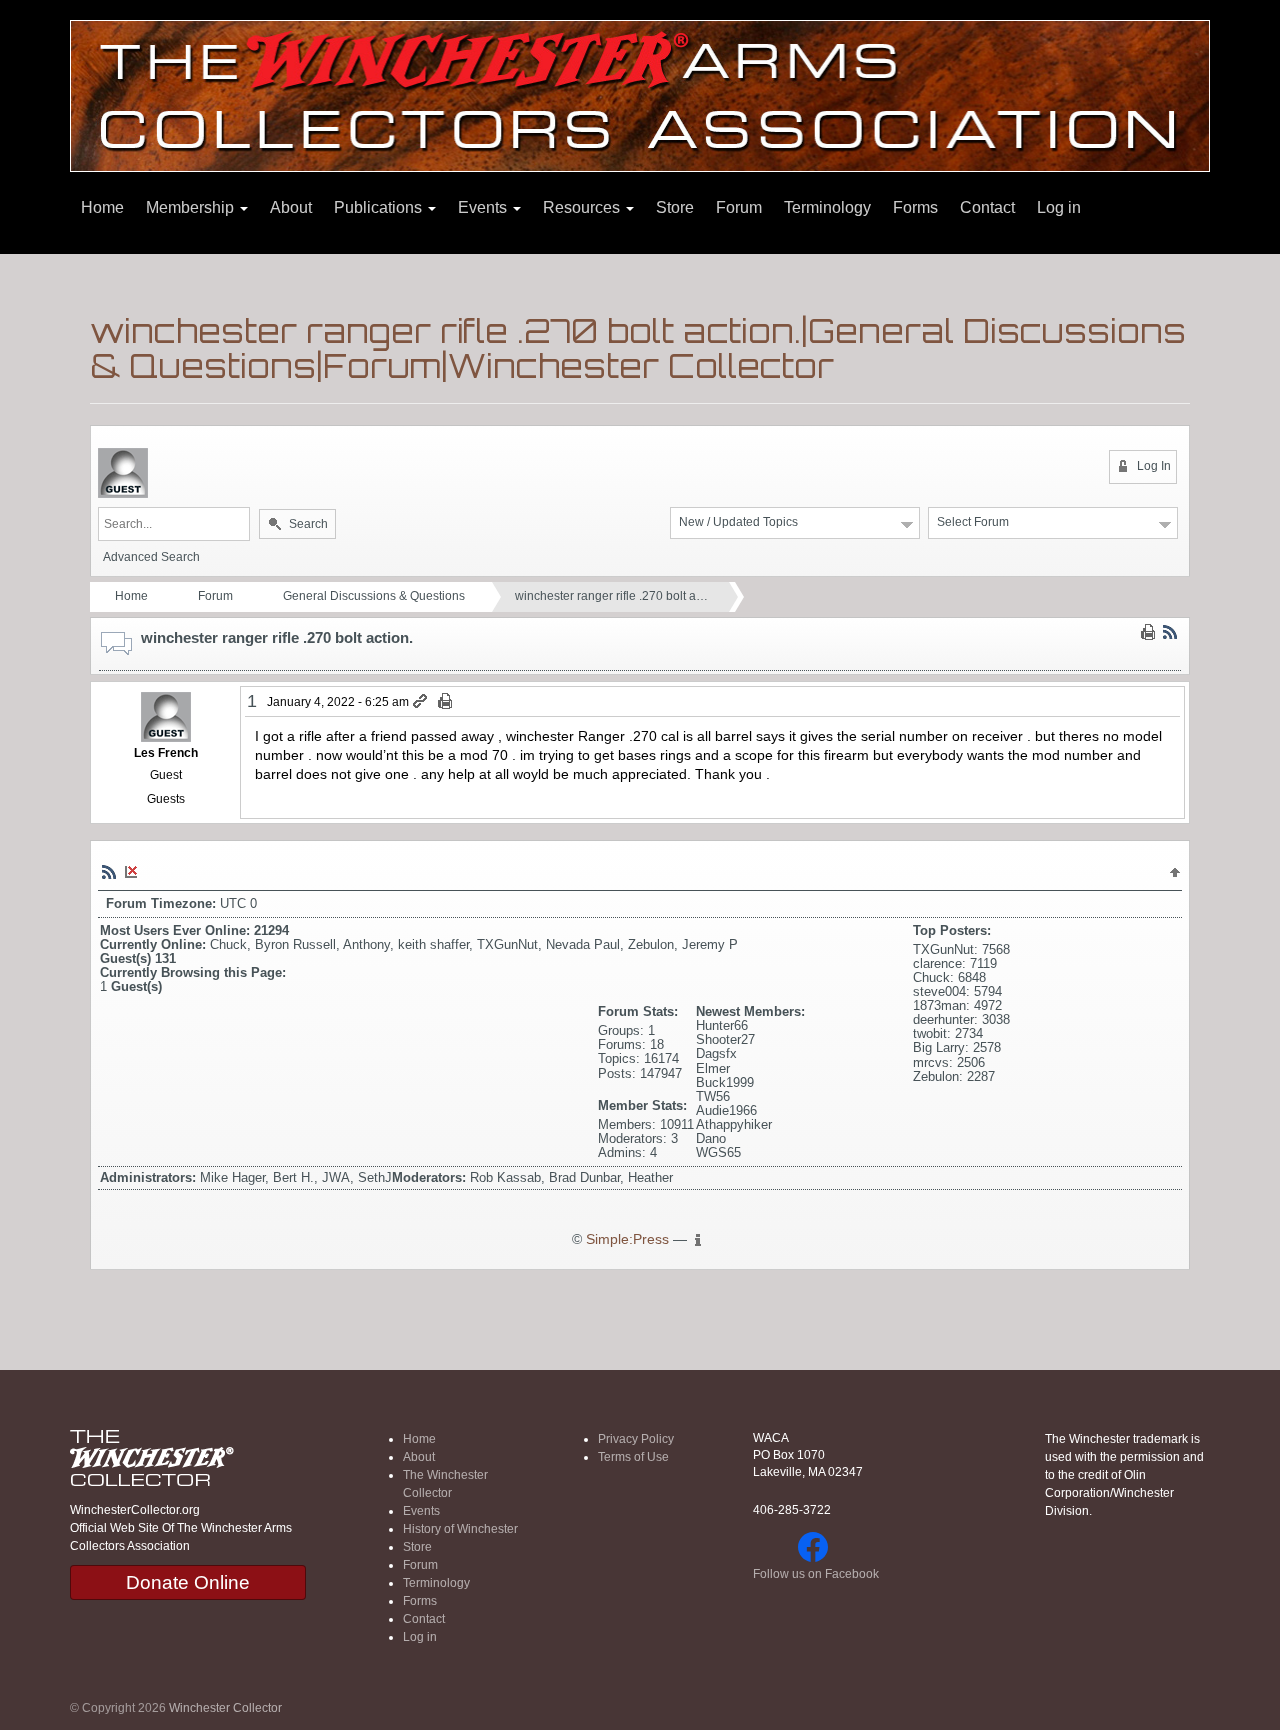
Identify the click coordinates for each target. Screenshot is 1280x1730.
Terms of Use (633, 1457)
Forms (915, 207)
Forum (739, 207)
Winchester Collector (225, 1708)
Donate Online (188, 1582)
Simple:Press (627, 1239)
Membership (192, 207)
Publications (380, 207)
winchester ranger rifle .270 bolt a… (611, 596)
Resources (583, 207)
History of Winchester (460, 1529)
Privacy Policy (636, 1439)
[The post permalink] (421, 702)
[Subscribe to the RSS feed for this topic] (1170, 632)
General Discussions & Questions (374, 596)
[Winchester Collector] (640, 94)
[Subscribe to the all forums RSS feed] (109, 871)
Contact (987, 207)
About (291, 207)
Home (102, 207)
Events (484, 207)
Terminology (827, 207)
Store (675, 207)
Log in (1059, 207)
